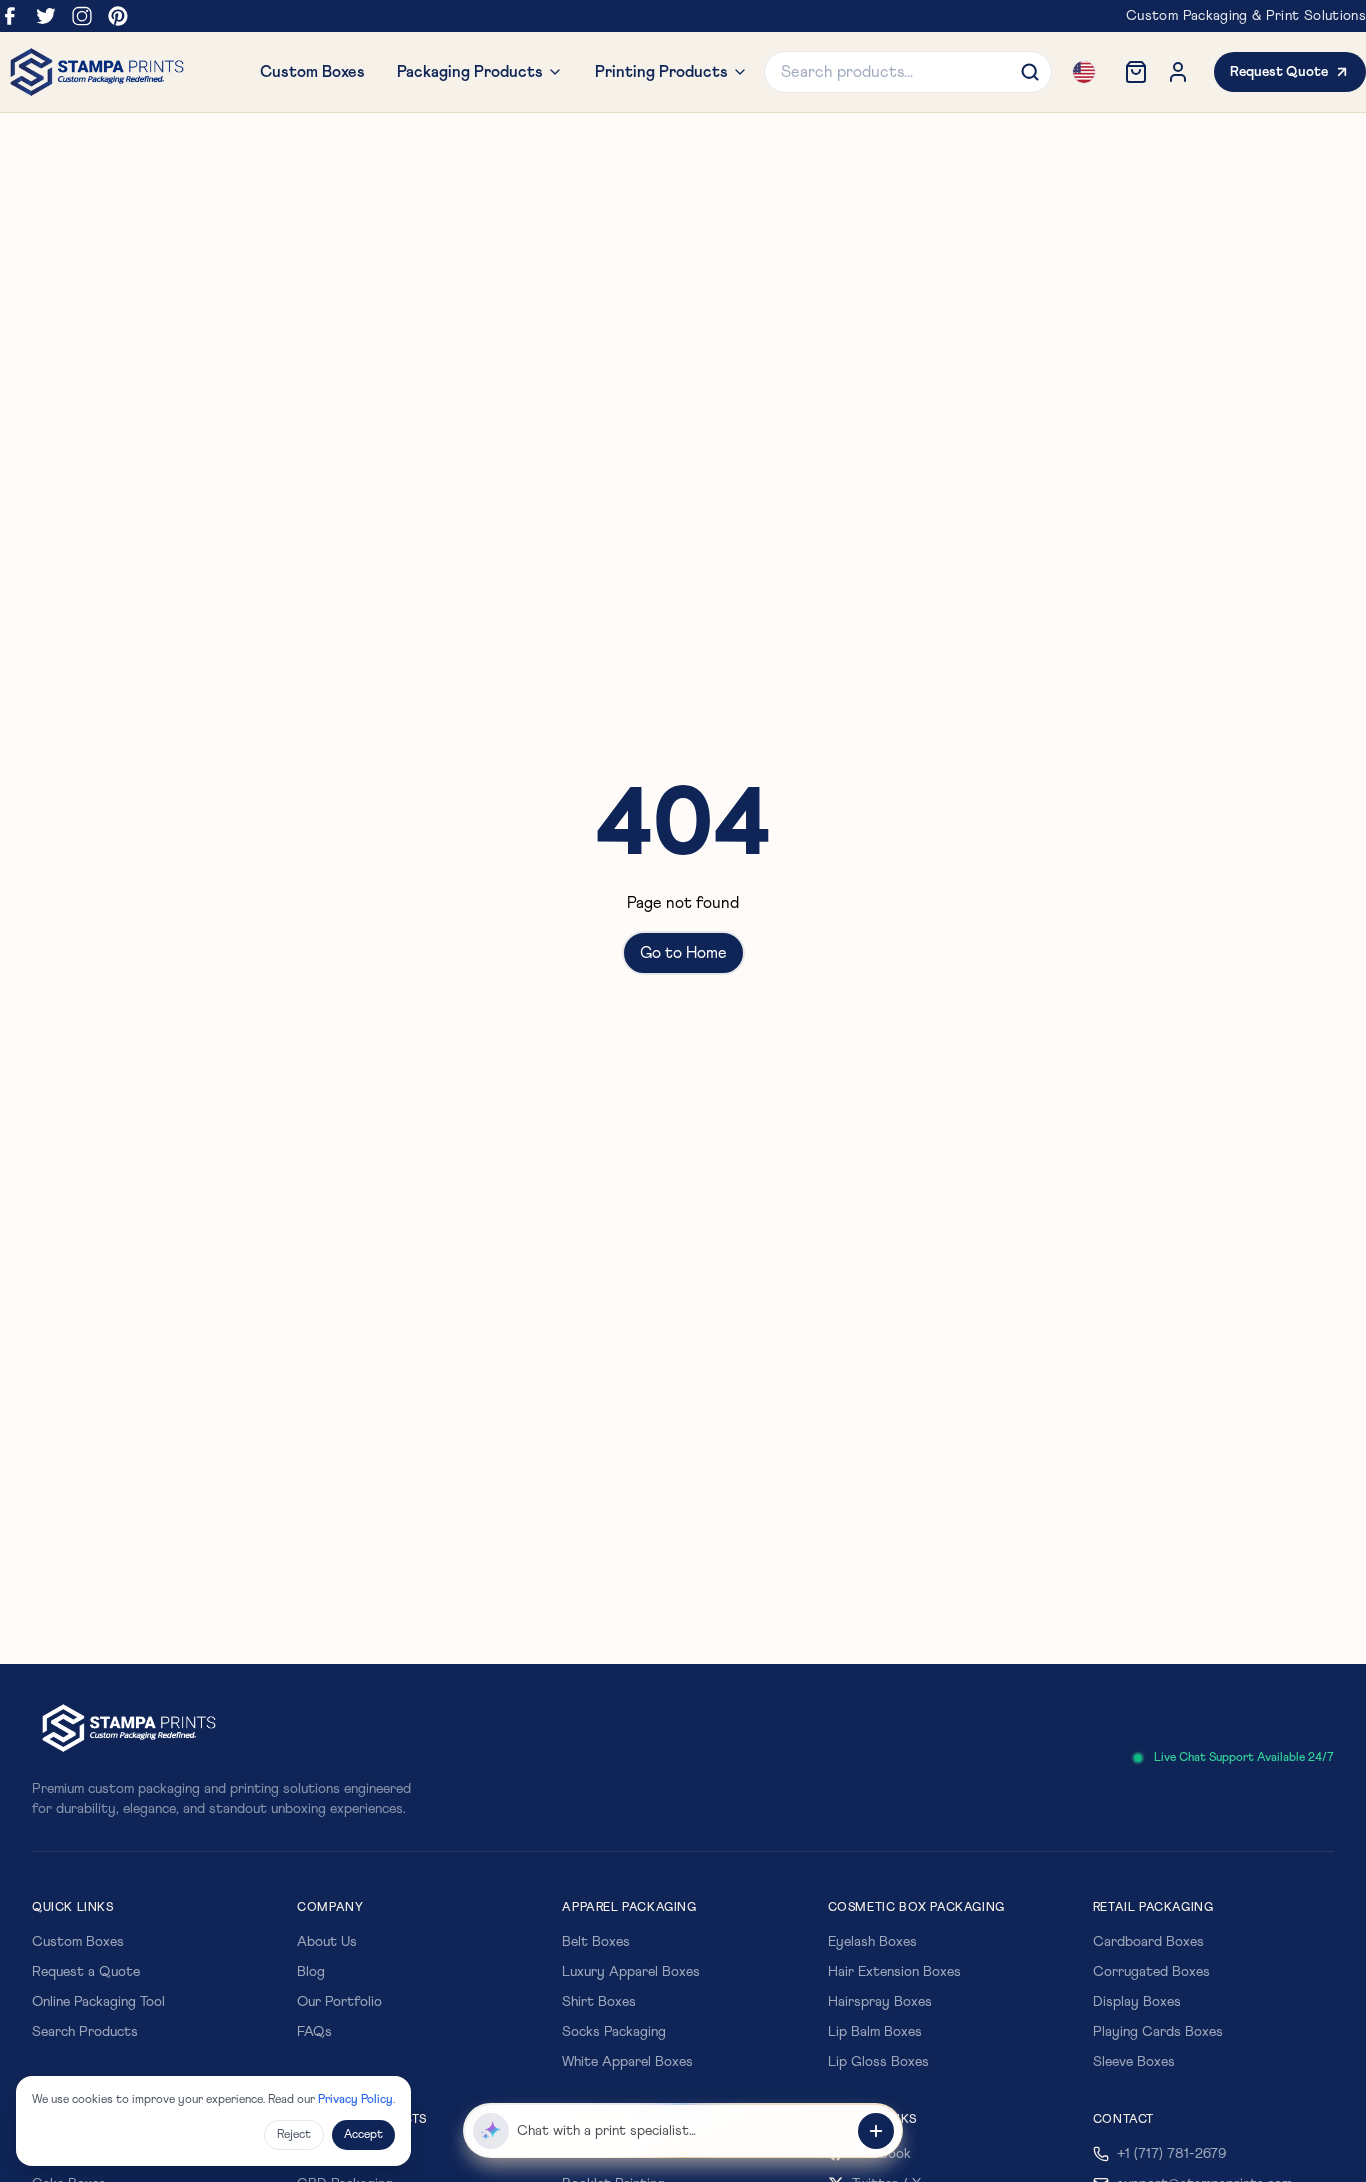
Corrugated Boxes (1151, 1972)
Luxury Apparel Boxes (631, 1972)
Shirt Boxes (599, 2002)
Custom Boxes (78, 1942)
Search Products (85, 2032)
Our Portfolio (339, 2002)
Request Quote (1279, 72)
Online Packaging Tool (98, 2002)
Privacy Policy (355, 2100)
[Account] (1178, 72)
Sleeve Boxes (1134, 2062)
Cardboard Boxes (1148, 1942)
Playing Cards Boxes (1158, 2032)
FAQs (314, 2032)
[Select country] (1084, 72)
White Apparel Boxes (627, 2062)
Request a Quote (86, 1972)
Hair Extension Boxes (894, 1972)
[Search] (1030, 72)
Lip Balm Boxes (875, 2032)
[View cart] (1136, 72)
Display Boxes (1137, 2002)
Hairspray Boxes (880, 2002)
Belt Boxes (596, 1942)
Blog (311, 1972)
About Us (327, 1942)
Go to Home (683, 953)
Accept (363, 2135)
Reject (294, 2135)
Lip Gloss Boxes (878, 2062)
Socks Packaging (614, 2032)
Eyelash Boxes (872, 1942)
